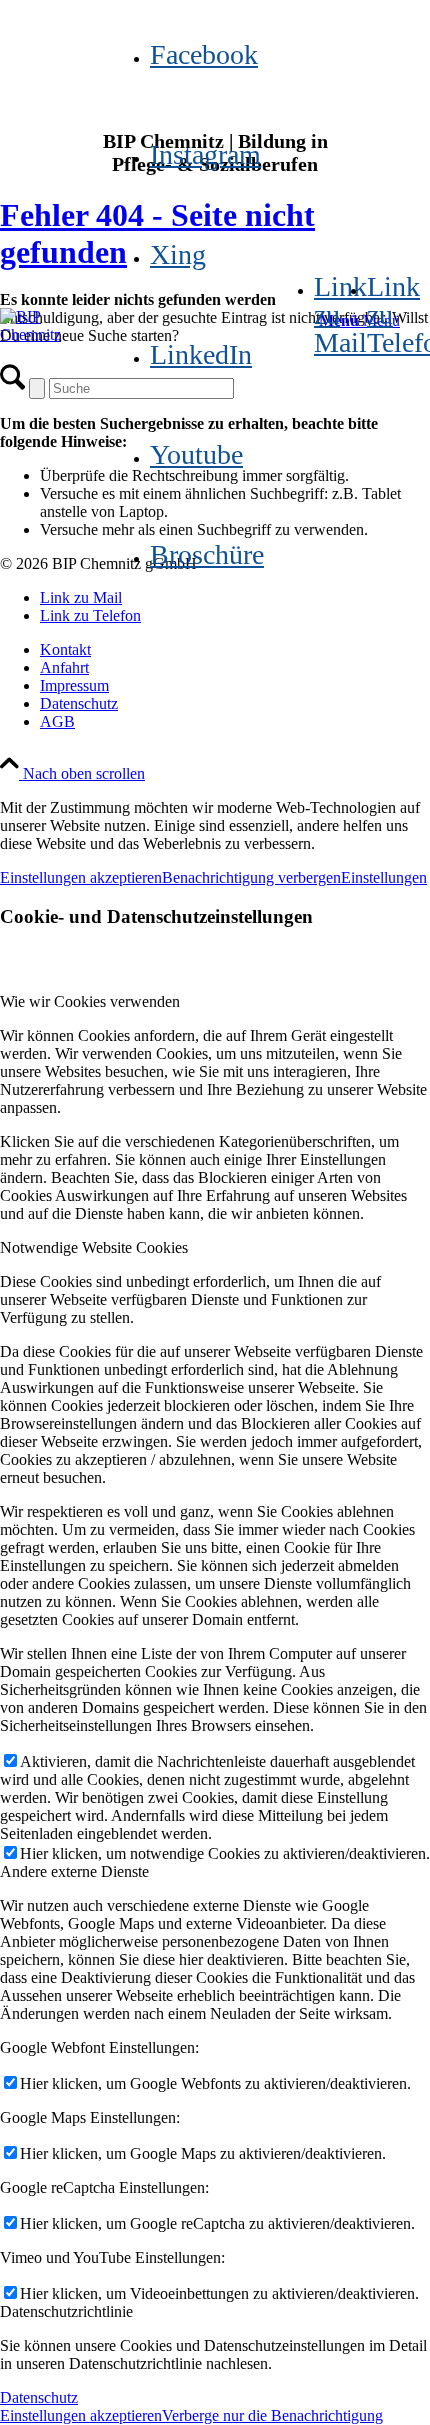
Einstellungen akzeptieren (81, 877)
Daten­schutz (39, 2397)
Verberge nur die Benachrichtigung (272, 2415)
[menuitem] (235, 650)
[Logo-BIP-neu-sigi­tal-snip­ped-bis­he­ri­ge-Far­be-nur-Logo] (50, 316)
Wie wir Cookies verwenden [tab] (90, 1001)
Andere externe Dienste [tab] (74, 1871)
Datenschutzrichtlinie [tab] (66, 2311)
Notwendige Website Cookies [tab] (94, 1247)
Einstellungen (384, 877)
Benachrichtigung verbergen (251, 877)
